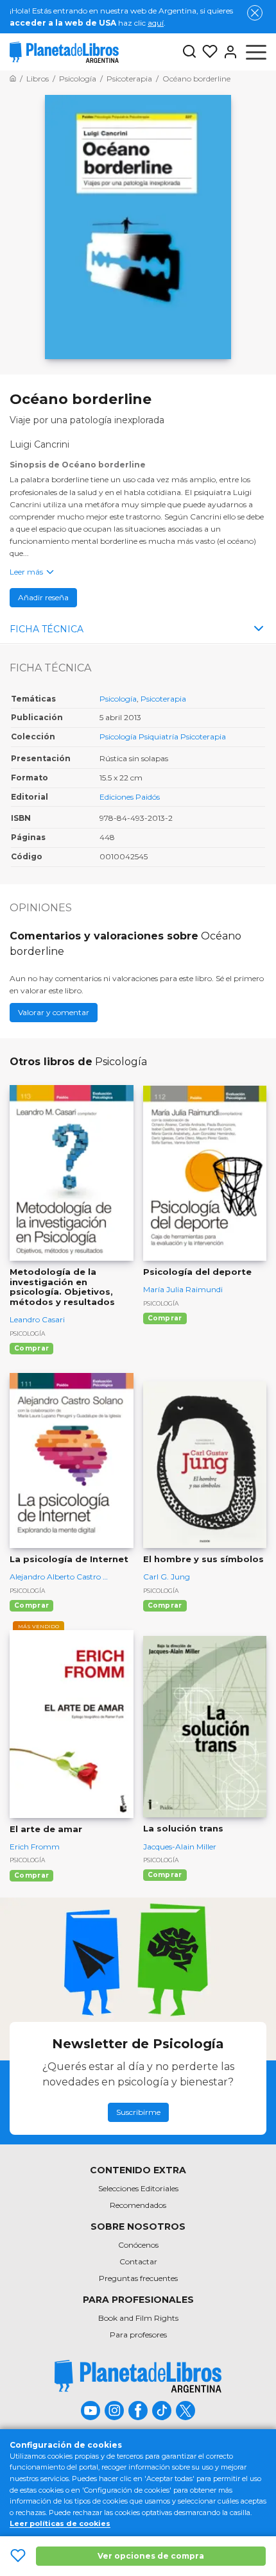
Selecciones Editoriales (138, 2188)
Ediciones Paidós (130, 797)
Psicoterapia (163, 699)
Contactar (138, 2261)
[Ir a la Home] (13, 79)
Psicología (118, 699)
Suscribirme (138, 2112)
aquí (156, 23)
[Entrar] (228, 52)
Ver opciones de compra (151, 2556)
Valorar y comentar (54, 1012)
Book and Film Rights (138, 2318)
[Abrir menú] (256, 52)
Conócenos (138, 2245)
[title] (138, 2376)
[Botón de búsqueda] (189, 52)
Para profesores (138, 2335)
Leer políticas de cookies (60, 2523)
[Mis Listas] (207, 52)
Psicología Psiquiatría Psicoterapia (163, 737)
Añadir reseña (43, 597)
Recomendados (138, 2205)
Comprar (31, 1348)
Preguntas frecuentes (138, 2278)
